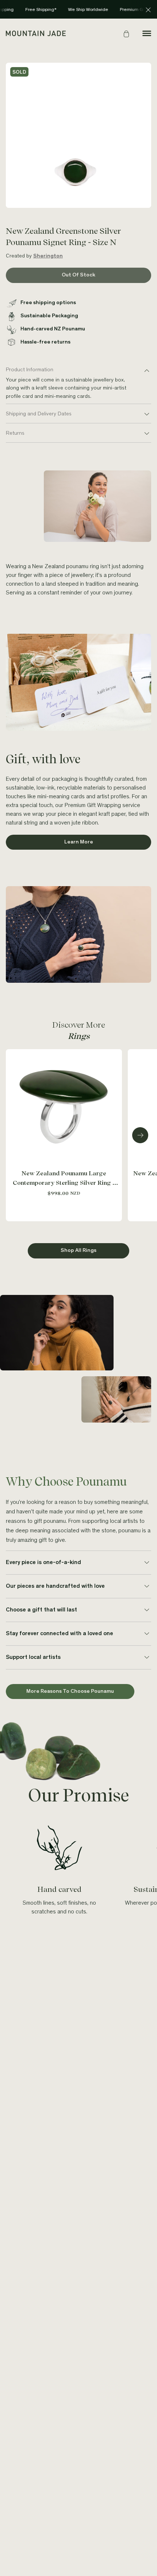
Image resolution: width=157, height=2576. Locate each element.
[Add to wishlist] (115, 1056)
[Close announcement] (148, 10)
